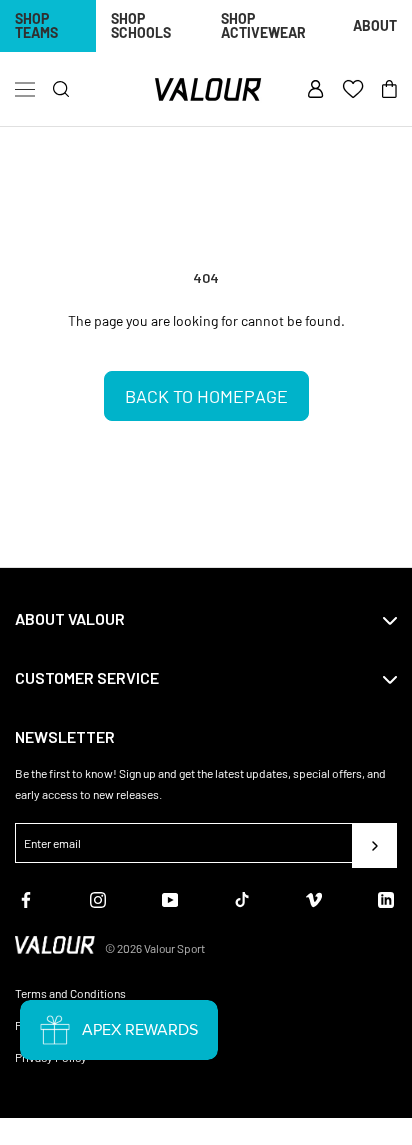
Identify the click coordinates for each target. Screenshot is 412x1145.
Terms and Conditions (70, 993)
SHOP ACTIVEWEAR (263, 25)
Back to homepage (206, 396)
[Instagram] (98, 897)
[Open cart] (389, 90)
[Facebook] (26, 897)
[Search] (61, 89)
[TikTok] (242, 897)
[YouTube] (170, 897)
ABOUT (375, 25)
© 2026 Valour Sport (155, 948)
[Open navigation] (25, 90)
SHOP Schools (141, 25)
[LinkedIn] (386, 897)
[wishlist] (353, 90)
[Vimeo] (314, 897)
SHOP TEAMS (36, 25)
